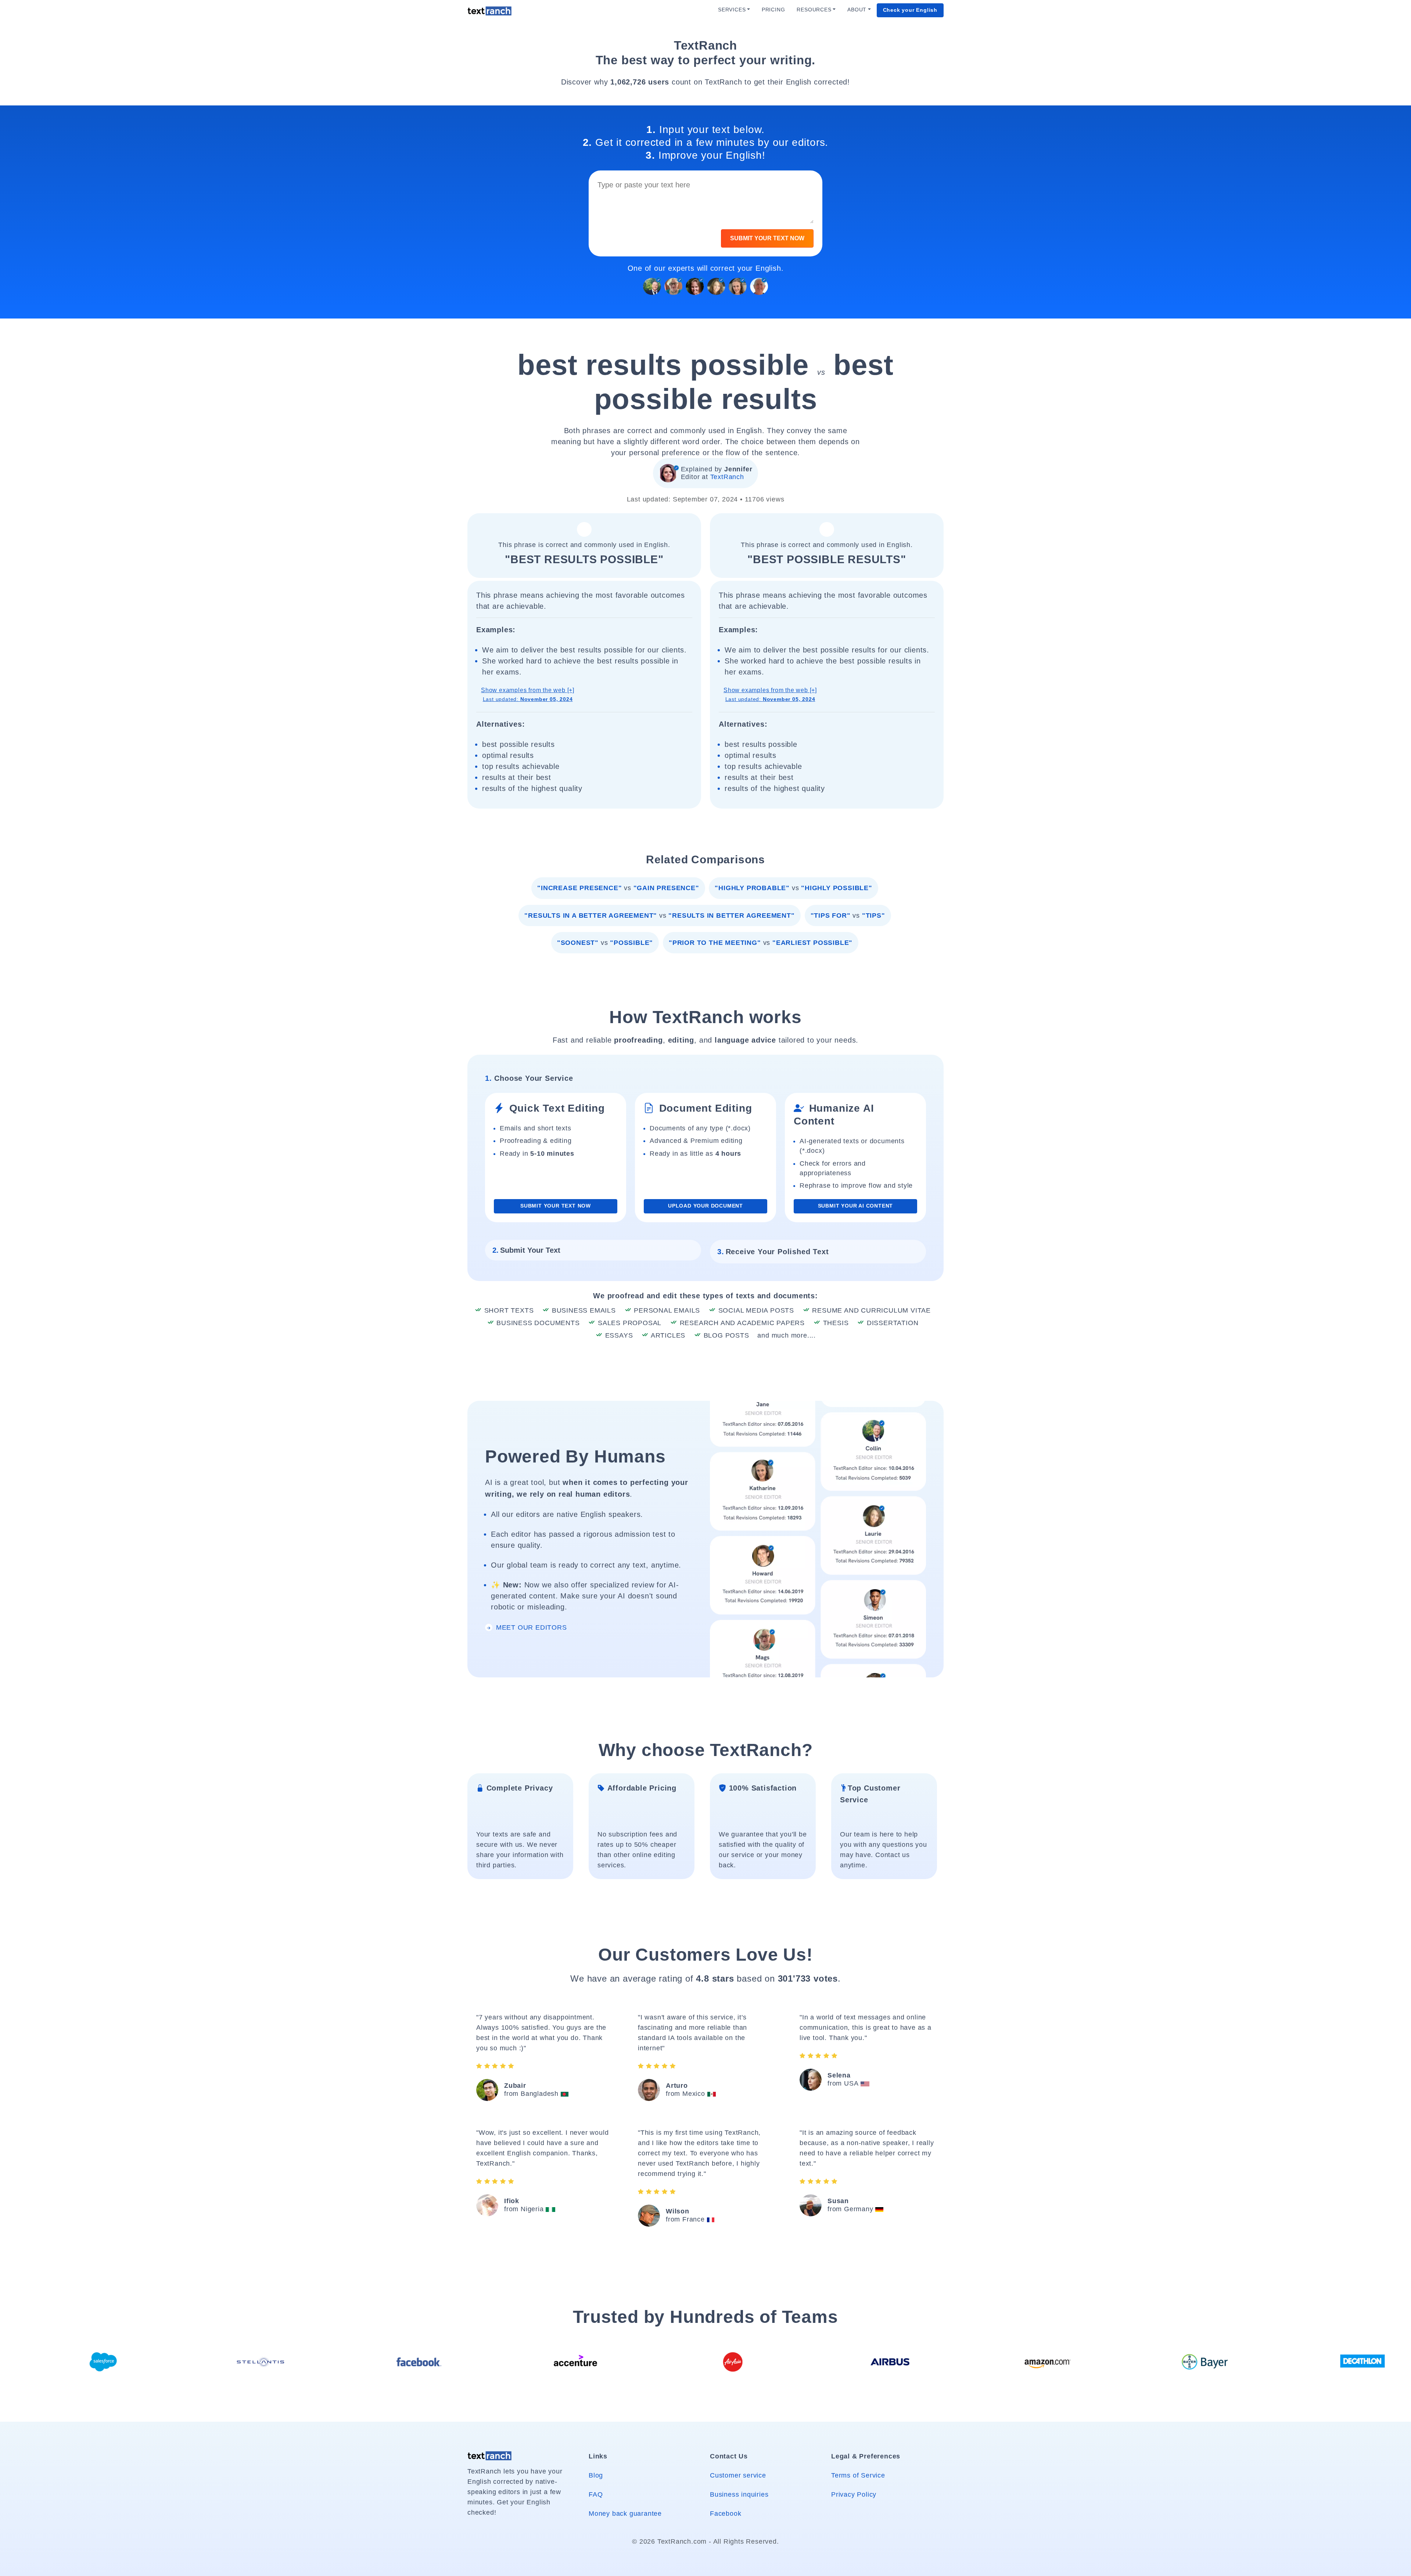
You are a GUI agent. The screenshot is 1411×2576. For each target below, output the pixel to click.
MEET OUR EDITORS (530, 1627)
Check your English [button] (910, 10)
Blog (596, 2475)
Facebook (726, 2514)
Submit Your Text (526, 1250)
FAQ (596, 2494)
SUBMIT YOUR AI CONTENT (856, 1206)
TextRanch (727, 477)
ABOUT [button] (857, 10)
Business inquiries (739, 2494)
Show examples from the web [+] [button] (528, 695)
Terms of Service (858, 2475)
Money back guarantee (625, 2514)
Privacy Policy (854, 2494)
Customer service (738, 2475)
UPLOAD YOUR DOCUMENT (705, 1206)
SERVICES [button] (732, 10)
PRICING (773, 10)
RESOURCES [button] (814, 10)
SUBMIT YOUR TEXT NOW (767, 238)
